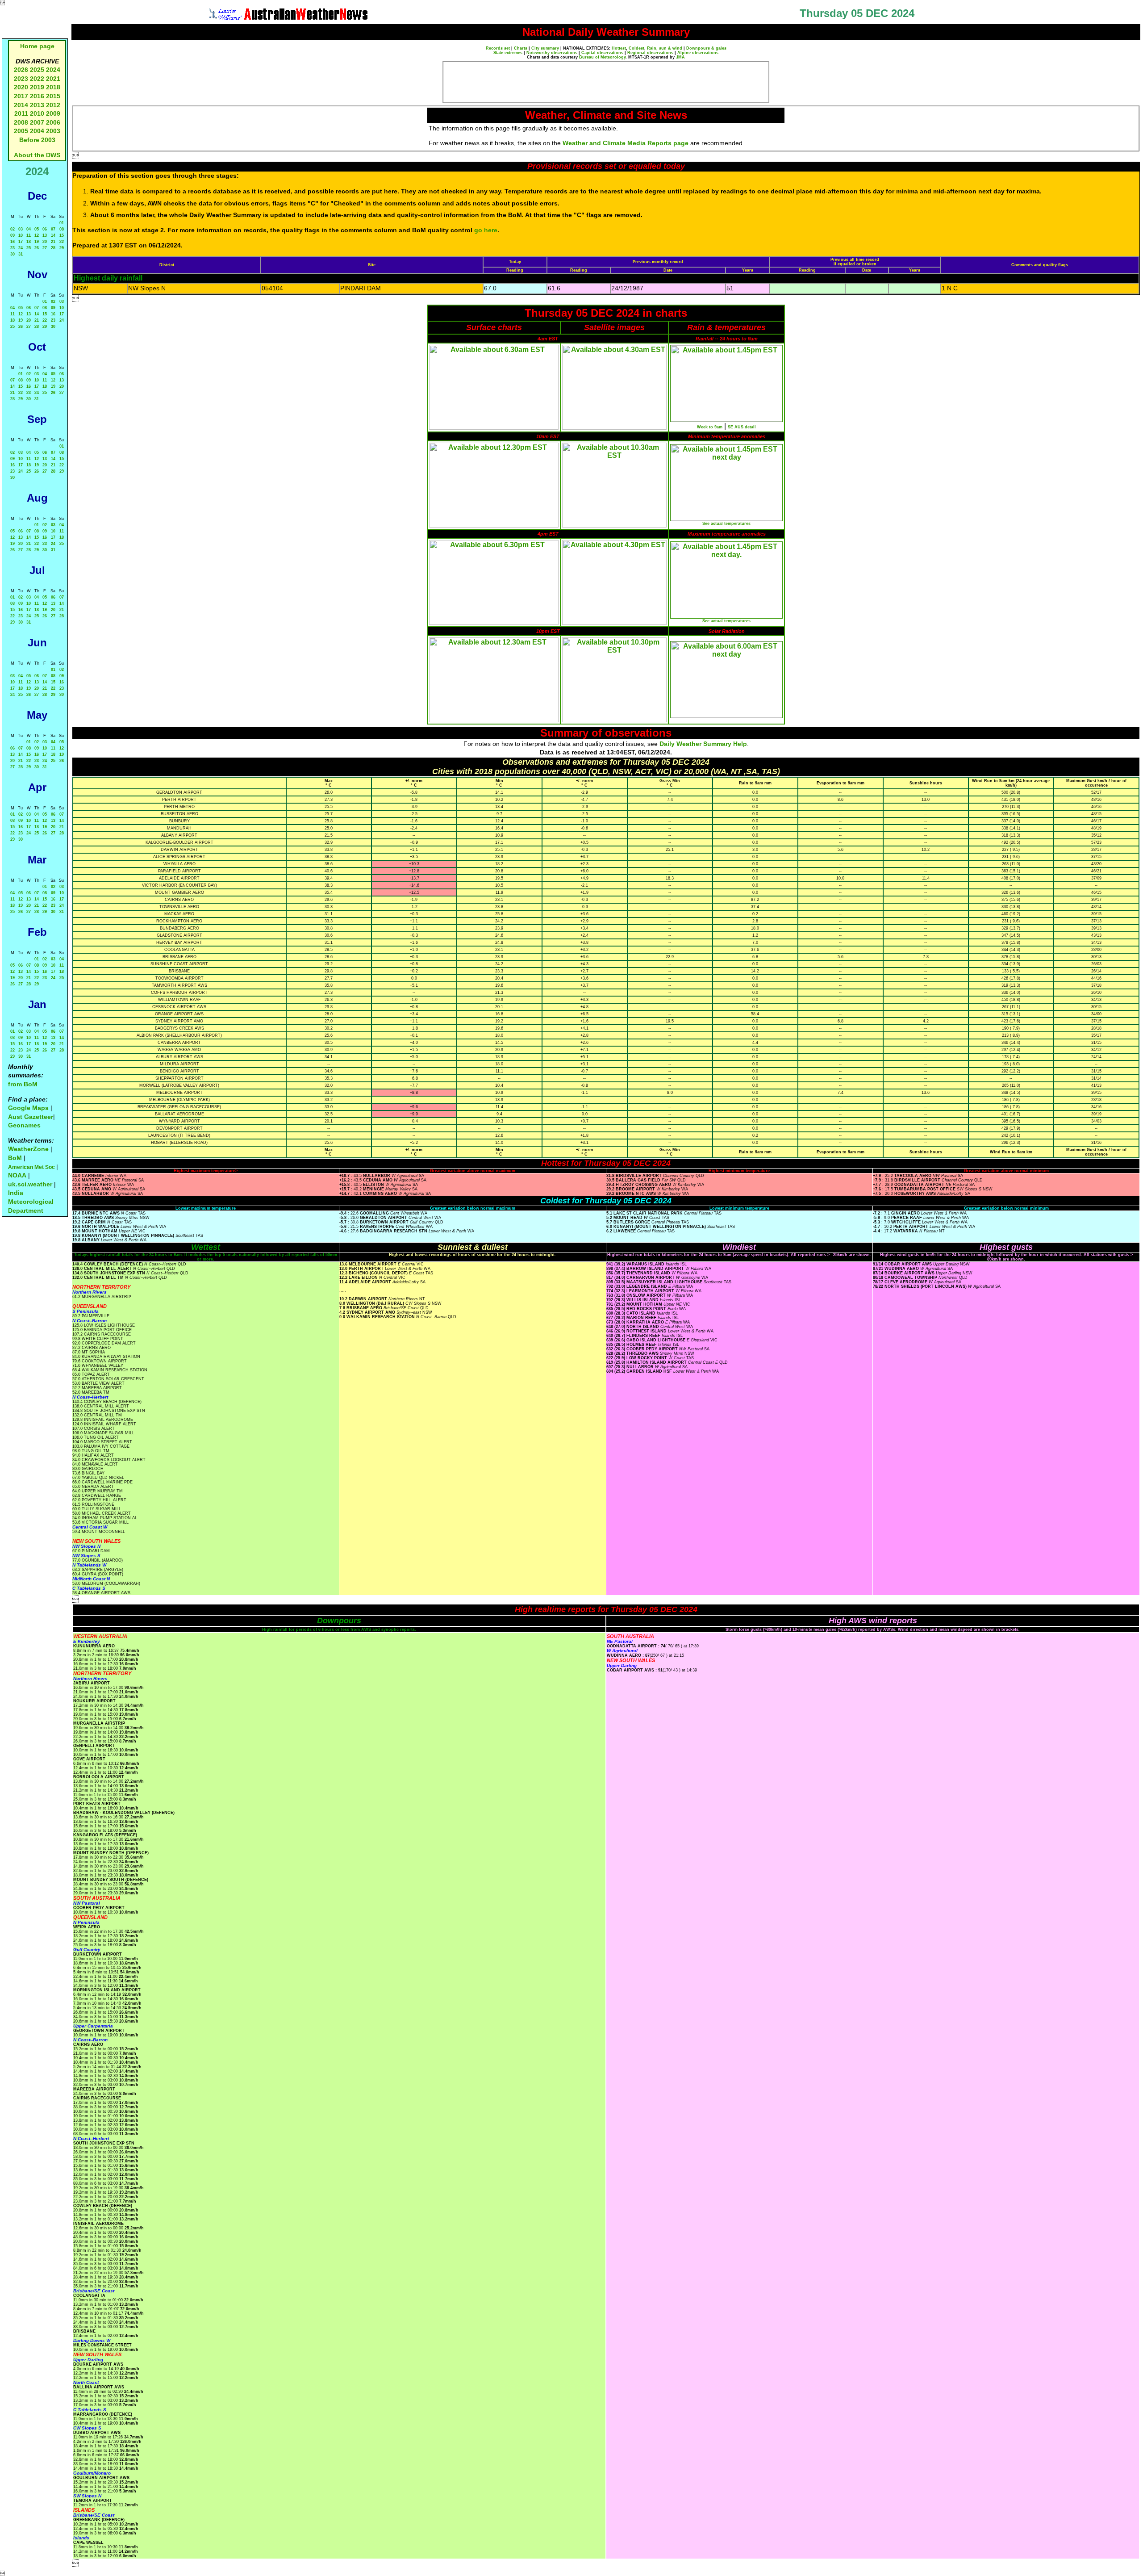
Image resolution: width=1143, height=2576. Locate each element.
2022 (37, 79)
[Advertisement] (606, 82)
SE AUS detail (742, 427)
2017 (21, 96)
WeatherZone (28, 1149)
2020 (21, 87)
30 (13, 254)
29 (62, 248)
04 (29, 229)
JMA (680, 57)
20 (45, 242)
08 (62, 229)
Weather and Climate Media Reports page (626, 143)
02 (13, 229)
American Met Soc (32, 1167)
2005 (21, 131)
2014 (21, 105)
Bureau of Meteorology (602, 57)
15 (62, 235)
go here (486, 230)
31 (21, 254)
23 (13, 248)
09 (13, 235)
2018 (53, 87)
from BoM (23, 1084)
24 (21, 248)
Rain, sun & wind (665, 48)
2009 (53, 113)
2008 (21, 122)
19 (37, 242)
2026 (21, 70)
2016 (37, 96)
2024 (53, 70)
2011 (21, 113)
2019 (37, 87)
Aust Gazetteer (31, 1117)
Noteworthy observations (552, 53)
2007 (37, 122)
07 (53, 229)
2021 (53, 79)
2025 (37, 70)
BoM (15, 1158)
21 (53, 242)
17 (21, 242)
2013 (37, 105)
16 (13, 242)
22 (62, 242)
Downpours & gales (706, 48)
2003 (53, 131)
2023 (21, 79)
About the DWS (37, 155)
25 (29, 248)
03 (21, 229)
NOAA (17, 1175)
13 (45, 235)
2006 (53, 122)
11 (29, 235)
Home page (37, 46)
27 (45, 248)
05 (37, 229)
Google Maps (28, 1108)
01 (62, 223)
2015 (53, 96)
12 (37, 235)
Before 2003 (37, 140)
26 (37, 248)
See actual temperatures (726, 524)
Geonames (24, 1125)
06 (45, 229)
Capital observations (602, 53)
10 (21, 235)
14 (53, 235)
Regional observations (650, 53)
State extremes (508, 53)
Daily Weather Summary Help (703, 744)
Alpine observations (698, 53)
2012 (53, 105)
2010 (37, 113)
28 (53, 248)
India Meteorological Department (31, 1201)
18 (29, 242)
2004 (38, 131)
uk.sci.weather (30, 1184)
